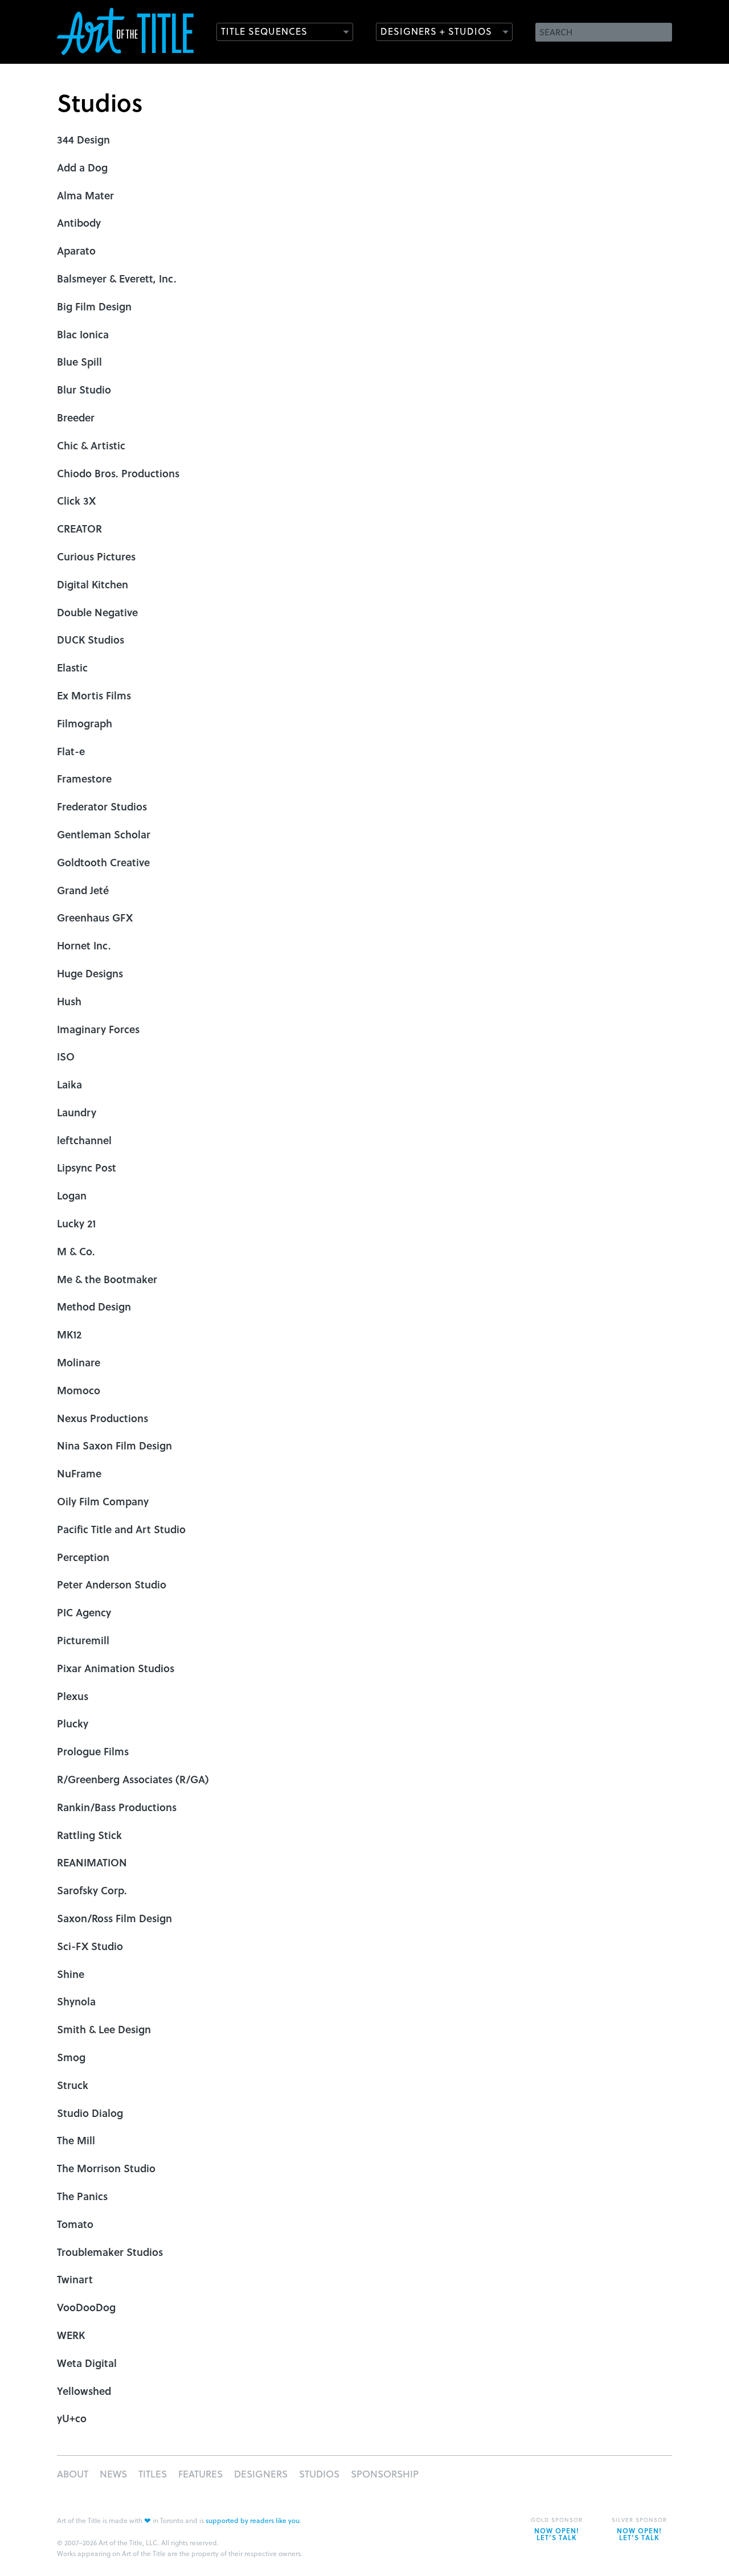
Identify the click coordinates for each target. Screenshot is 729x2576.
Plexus (73, 1696)
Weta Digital (87, 2363)
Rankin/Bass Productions (117, 1807)
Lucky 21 (76, 1223)
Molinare (79, 1362)
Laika (69, 1084)
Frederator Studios (102, 806)
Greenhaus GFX (95, 917)
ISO (66, 1056)
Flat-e (71, 751)
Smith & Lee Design (104, 2029)
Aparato (76, 250)
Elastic (72, 667)
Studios (319, 2474)
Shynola (76, 2001)
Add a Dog (82, 167)
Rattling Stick (89, 1835)
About (73, 2474)
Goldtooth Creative (103, 862)
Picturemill (83, 1640)
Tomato (75, 2224)
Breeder (76, 417)
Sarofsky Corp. (92, 1890)
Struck (73, 2085)
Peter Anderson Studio (112, 1584)
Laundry (77, 1112)
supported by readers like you (253, 2520)
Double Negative (97, 612)
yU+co (72, 2418)
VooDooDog (86, 2307)
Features (200, 2474)
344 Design (83, 139)
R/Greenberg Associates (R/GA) (133, 1779)
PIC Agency (84, 1612)
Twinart (75, 2279)
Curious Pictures (96, 556)
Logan (72, 1195)
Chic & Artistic (91, 445)
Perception (83, 1557)
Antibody (79, 222)
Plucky (73, 1723)
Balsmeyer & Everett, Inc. (117, 278)
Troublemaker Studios (110, 2252)
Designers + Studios (436, 31)
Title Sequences (264, 31)
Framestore (84, 778)
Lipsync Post (87, 1167)
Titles (153, 2474)
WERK (71, 2335)
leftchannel (84, 1140)
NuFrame (79, 1473)
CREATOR (79, 528)
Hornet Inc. (84, 945)
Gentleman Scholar (104, 834)
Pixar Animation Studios (116, 1668)
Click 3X (76, 500)
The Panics (82, 2196)
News (113, 2474)
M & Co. (76, 1251)
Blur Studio (84, 389)
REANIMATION (92, 1862)
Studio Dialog (90, 2113)
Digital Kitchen (93, 584)
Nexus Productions (103, 1418)
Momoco (79, 1390)
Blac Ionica (83, 334)
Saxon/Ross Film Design (114, 1918)
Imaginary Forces (98, 1029)
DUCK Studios (91, 639)
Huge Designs (90, 973)
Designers (261, 2474)
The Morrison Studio (106, 2168)
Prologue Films (93, 1751)
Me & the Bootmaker (107, 1279)
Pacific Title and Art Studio (121, 1529)
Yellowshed (84, 2391)
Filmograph (85, 723)
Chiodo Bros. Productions (118, 473)
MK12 (69, 1334)
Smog (71, 2057)
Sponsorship (385, 2474)
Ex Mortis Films (94, 695)
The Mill (76, 2140)
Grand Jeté (83, 890)
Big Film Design (94, 306)
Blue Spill (79, 361)
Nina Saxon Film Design (114, 1445)
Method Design (94, 1306)
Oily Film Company (103, 1501)
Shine (71, 1974)
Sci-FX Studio (90, 1946)
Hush (69, 1001)
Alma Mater (85, 195)
